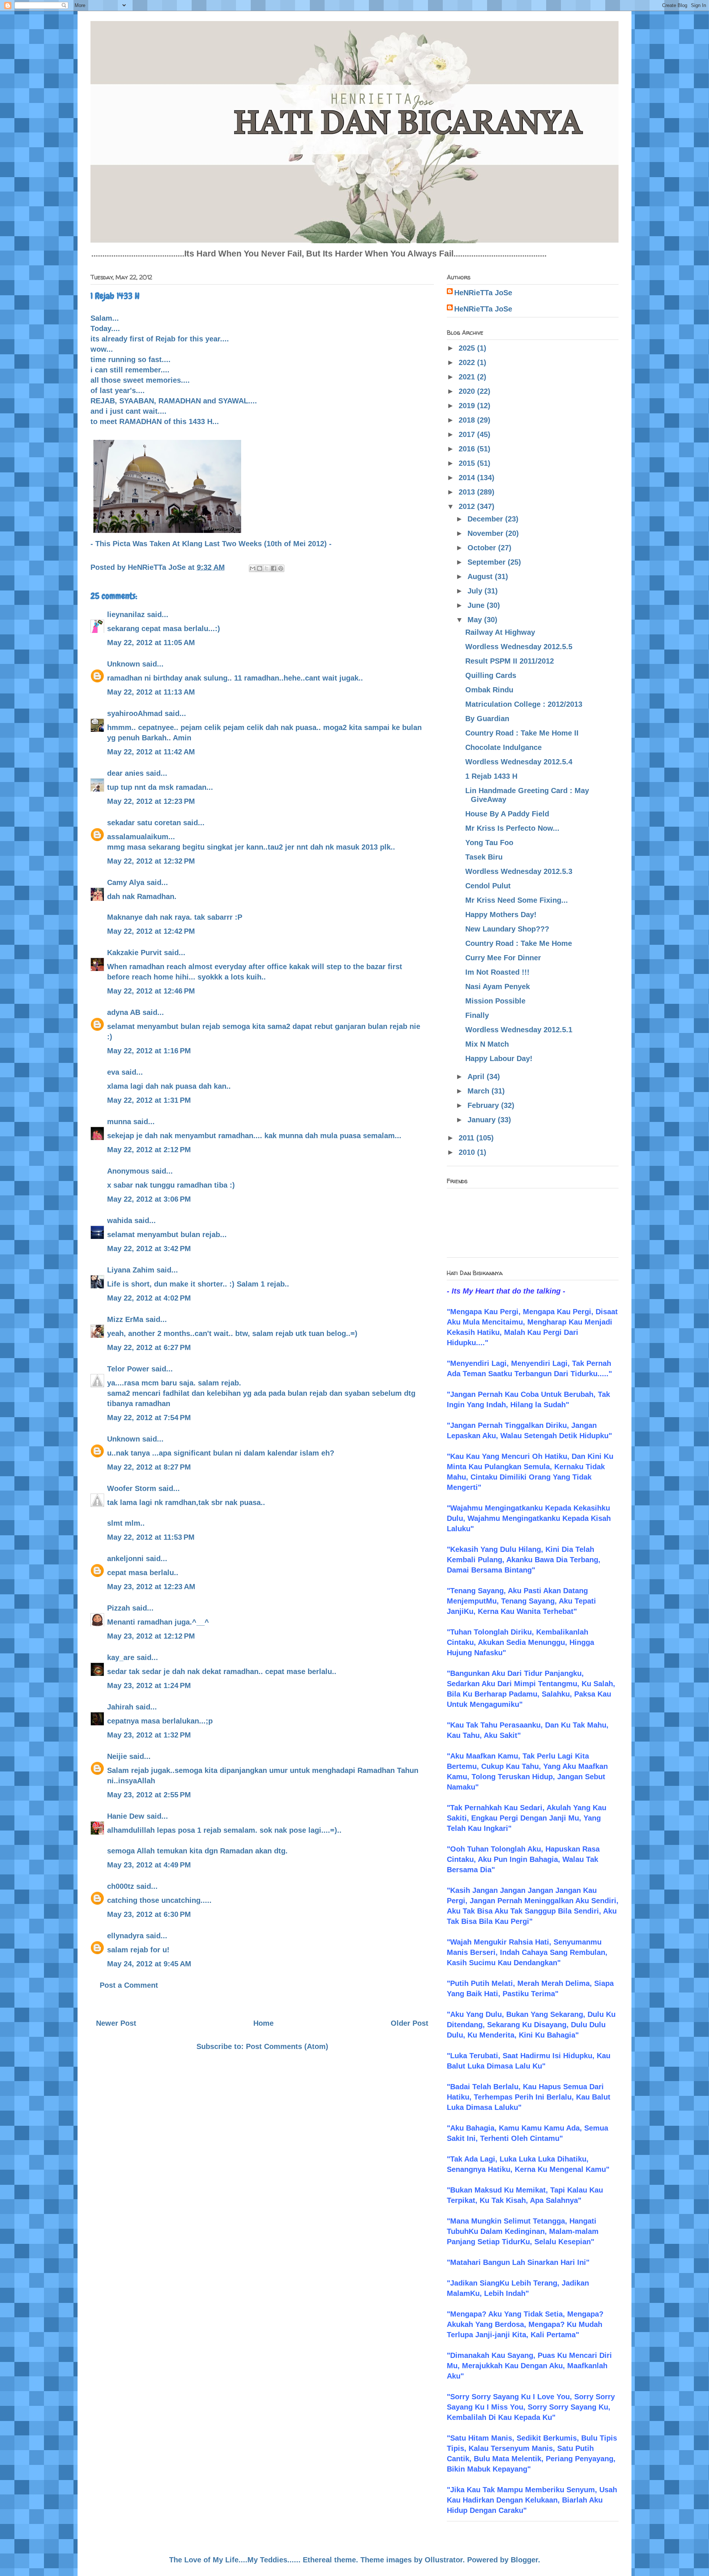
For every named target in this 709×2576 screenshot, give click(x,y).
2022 (468, 362)
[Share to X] (267, 568)
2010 (468, 1152)
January (483, 1120)
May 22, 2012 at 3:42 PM (149, 1249)
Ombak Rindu (489, 690)
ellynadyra (125, 1936)
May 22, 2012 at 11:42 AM (151, 752)
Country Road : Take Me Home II (522, 733)
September (488, 562)
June (477, 605)
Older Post (410, 2023)
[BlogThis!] (260, 568)
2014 (468, 478)
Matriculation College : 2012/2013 (524, 704)
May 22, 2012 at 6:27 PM (149, 1347)
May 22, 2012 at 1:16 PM (149, 1051)
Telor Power (128, 1369)
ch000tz (121, 1886)
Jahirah (120, 1707)
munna (119, 1122)
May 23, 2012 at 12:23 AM (151, 1587)
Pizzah (119, 1608)
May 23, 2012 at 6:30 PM (149, 1914)
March (479, 1091)
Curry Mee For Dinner (503, 958)
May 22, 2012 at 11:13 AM (151, 692)
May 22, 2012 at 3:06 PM (149, 1199)
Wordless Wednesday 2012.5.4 (519, 762)
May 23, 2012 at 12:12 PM (151, 1636)
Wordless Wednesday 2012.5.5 (519, 647)
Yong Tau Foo (489, 843)
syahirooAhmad (135, 713)
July (476, 591)
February (484, 1105)
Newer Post (116, 2023)
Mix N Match (487, 1044)
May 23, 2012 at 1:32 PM (149, 1735)
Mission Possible (495, 1001)
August (481, 576)
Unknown (124, 664)
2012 (468, 506)
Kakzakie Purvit (134, 953)
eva (113, 1072)
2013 (468, 492)
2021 (468, 377)
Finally (477, 1015)
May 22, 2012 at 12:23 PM (151, 801)
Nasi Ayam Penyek (498, 986)
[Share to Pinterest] (281, 568)
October (483, 548)
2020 (468, 391)
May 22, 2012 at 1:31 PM (149, 1100)
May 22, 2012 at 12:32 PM (151, 861)
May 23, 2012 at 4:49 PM (149, 1865)
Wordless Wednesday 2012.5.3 (519, 871)
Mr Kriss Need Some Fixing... (517, 900)
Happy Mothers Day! (501, 915)
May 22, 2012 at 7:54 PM (149, 1418)
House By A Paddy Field (507, 814)
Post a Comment (129, 1985)
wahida (120, 1220)
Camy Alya (126, 882)
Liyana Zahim (131, 1270)
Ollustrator (444, 2560)
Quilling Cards (491, 675)
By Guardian (487, 719)
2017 (468, 434)
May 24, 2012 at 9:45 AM (149, 1964)
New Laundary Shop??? (507, 929)
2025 (468, 348)
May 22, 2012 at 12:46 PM (151, 991)
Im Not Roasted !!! (497, 972)
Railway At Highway (500, 632)
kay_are (121, 1657)
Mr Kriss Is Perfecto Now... (512, 828)
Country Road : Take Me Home (519, 943)
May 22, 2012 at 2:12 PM (149, 1150)
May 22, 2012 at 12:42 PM (151, 931)
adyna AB (124, 1012)
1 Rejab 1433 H (491, 776)
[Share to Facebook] (274, 568)
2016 (468, 449)
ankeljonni (125, 1559)
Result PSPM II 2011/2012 (510, 661)
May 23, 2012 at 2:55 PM (149, 1795)
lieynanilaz (126, 614)
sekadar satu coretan (144, 823)
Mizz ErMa (125, 1319)
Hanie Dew (126, 1816)
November (487, 533)
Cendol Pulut (488, 886)
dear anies (125, 773)
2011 (467, 1138)
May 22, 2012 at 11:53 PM (151, 1537)
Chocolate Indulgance (504, 747)
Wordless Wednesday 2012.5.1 (519, 1030)
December (486, 519)
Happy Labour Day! (499, 1058)
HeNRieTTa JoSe (483, 293)
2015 (468, 463)
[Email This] (253, 568)
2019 (468, 406)
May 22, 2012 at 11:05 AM (151, 643)
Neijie (117, 1756)
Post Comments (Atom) (287, 2046)
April (477, 1077)
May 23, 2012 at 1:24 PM (149, 1685)
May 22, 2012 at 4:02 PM (149, 1298)
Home (263, 2023)
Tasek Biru (484, 857)
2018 (468, 420)
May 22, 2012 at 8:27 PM (149, 1467)
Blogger (524, 2560)
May (476, 620)
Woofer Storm (132, 1488)
